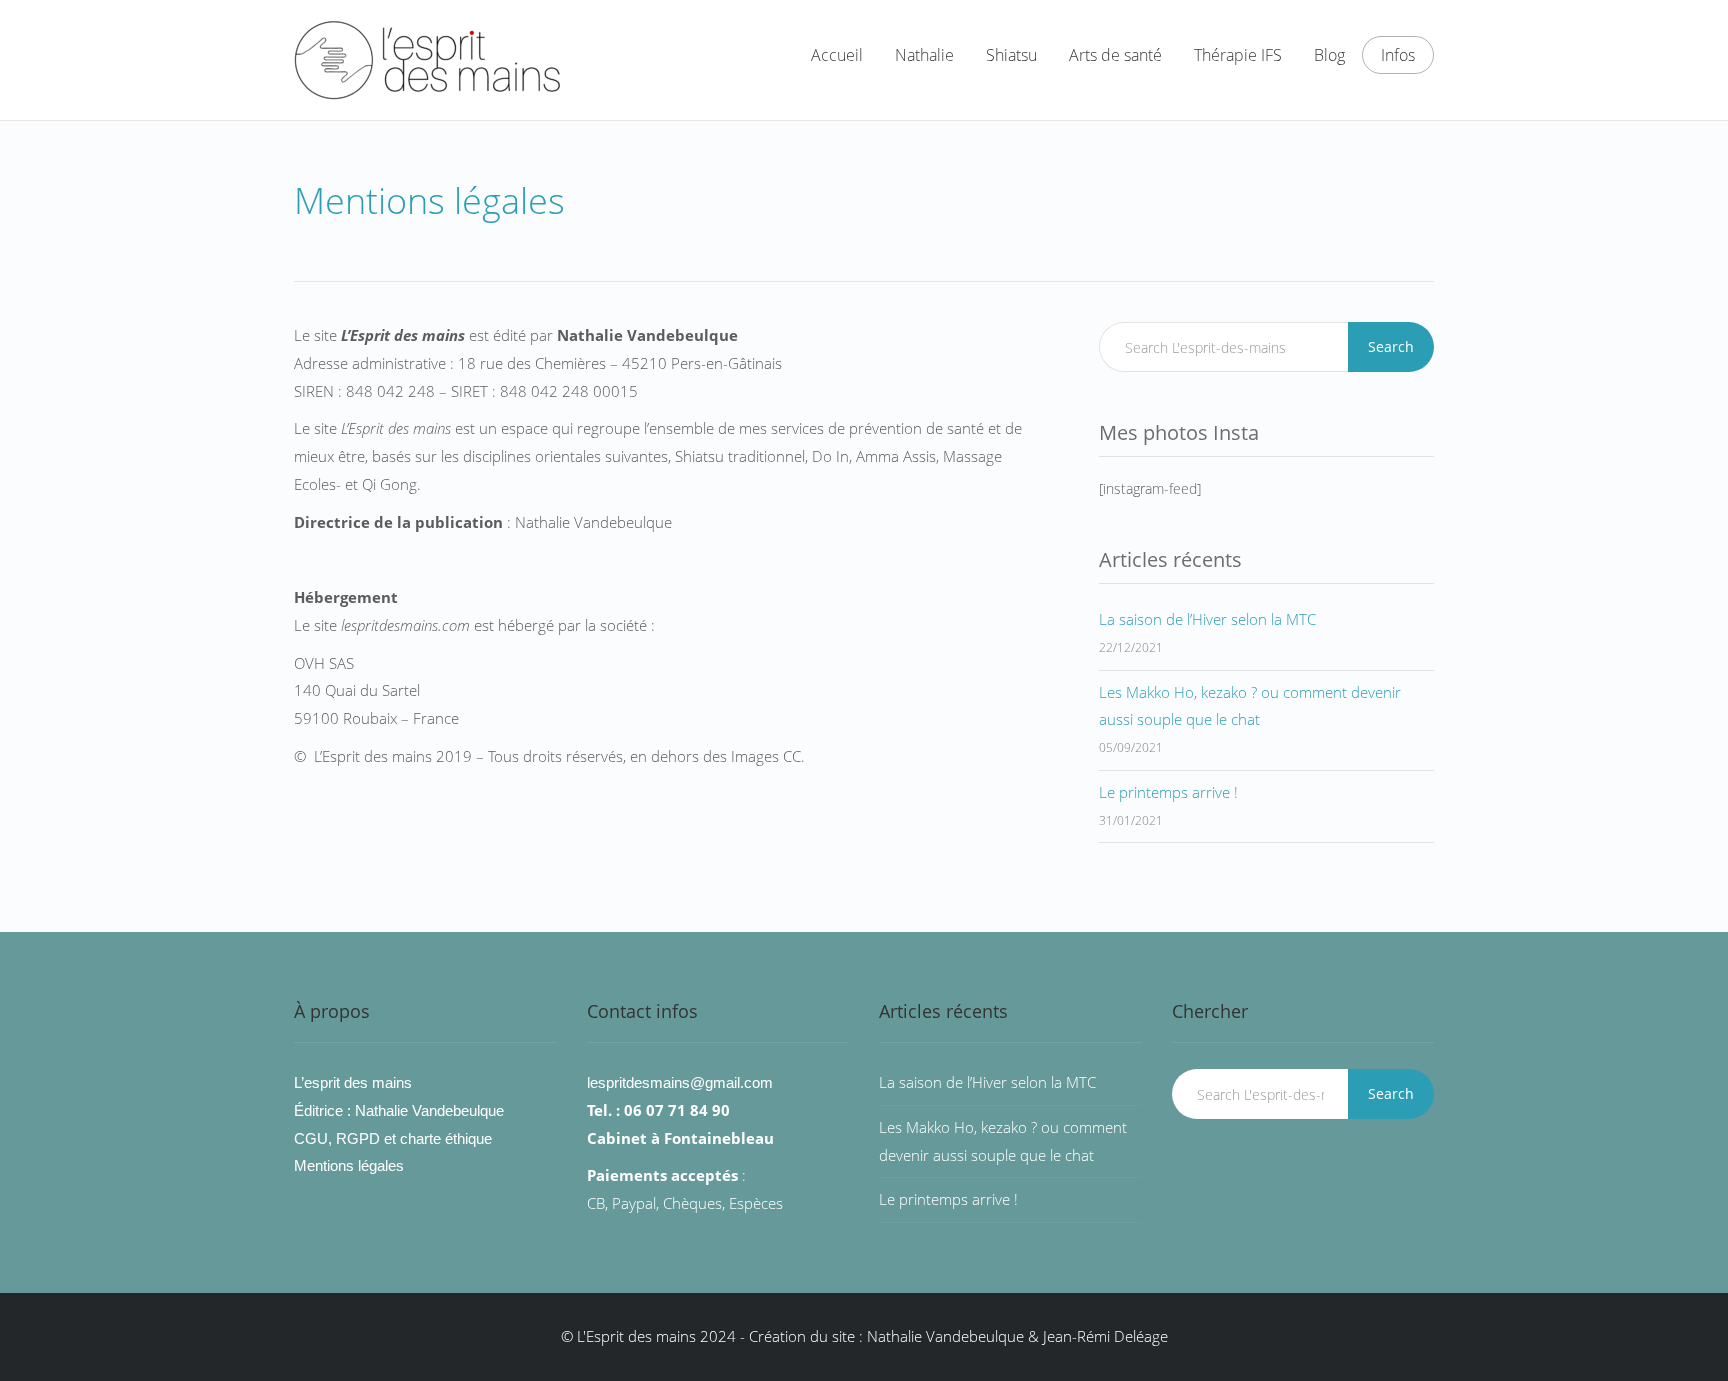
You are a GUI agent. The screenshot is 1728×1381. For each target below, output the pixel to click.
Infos (1398, 55)
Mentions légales (349, 1165)
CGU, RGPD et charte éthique (393, 1138)
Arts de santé (1115, 55)
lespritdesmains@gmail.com (680, 1082)
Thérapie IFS (1238, 55)
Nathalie (924, 55)
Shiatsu (1011, 55)
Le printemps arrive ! (1168, 792)
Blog (1329, 55)
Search (1391, 346)
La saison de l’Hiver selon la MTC (1207, 619)
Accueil (837, 55)
